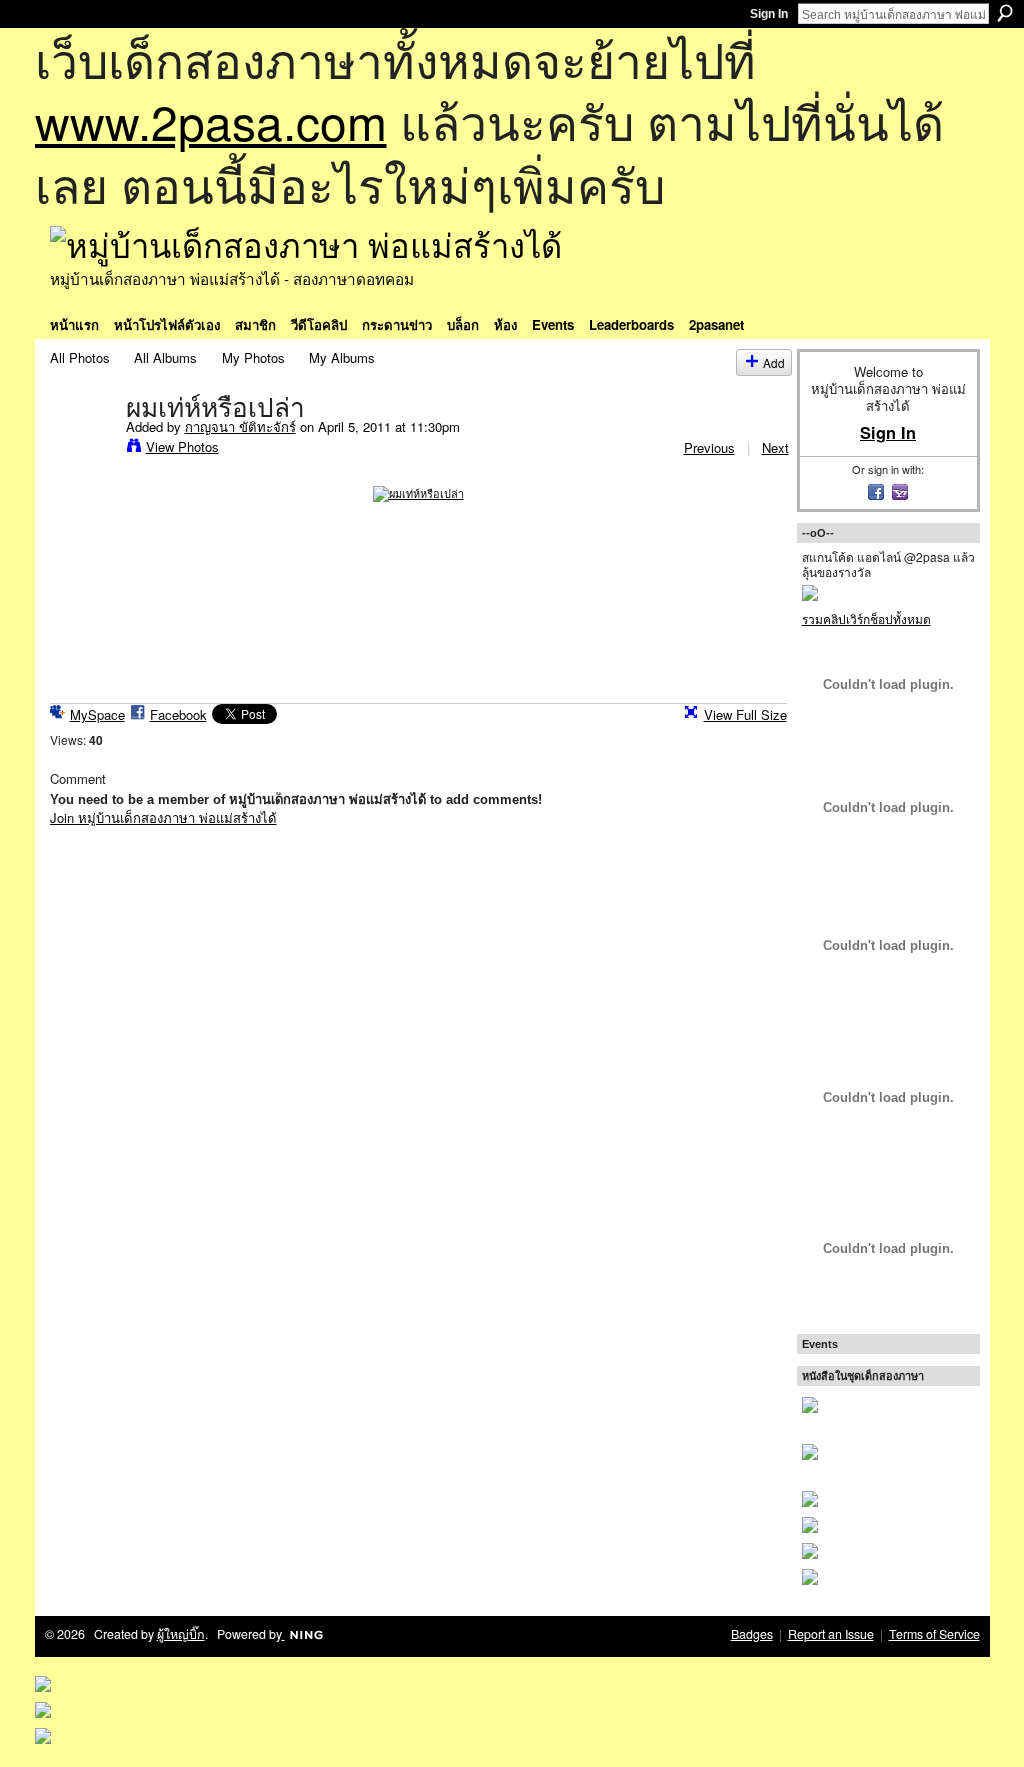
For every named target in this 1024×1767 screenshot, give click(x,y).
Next (775, 447)
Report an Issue (831, 1634)
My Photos (253, 357)
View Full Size (745, 714)
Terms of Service (934, 1634)
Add (774, 362)
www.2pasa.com (211, 120)
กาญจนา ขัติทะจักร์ (240, 426)
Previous (709, 447)
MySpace (97, 714)
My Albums (342, 357)
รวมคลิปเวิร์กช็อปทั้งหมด (866, 618)
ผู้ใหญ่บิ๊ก (181, 1634)
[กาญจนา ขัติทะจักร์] (82, 449)
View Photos (182, 446)
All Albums (165, 357)
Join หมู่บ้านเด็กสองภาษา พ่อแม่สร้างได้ (163, 817)
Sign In (769, 14)
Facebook (178, 714)
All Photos (80, 357)
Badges (752, 1634)
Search (1005, 13)
